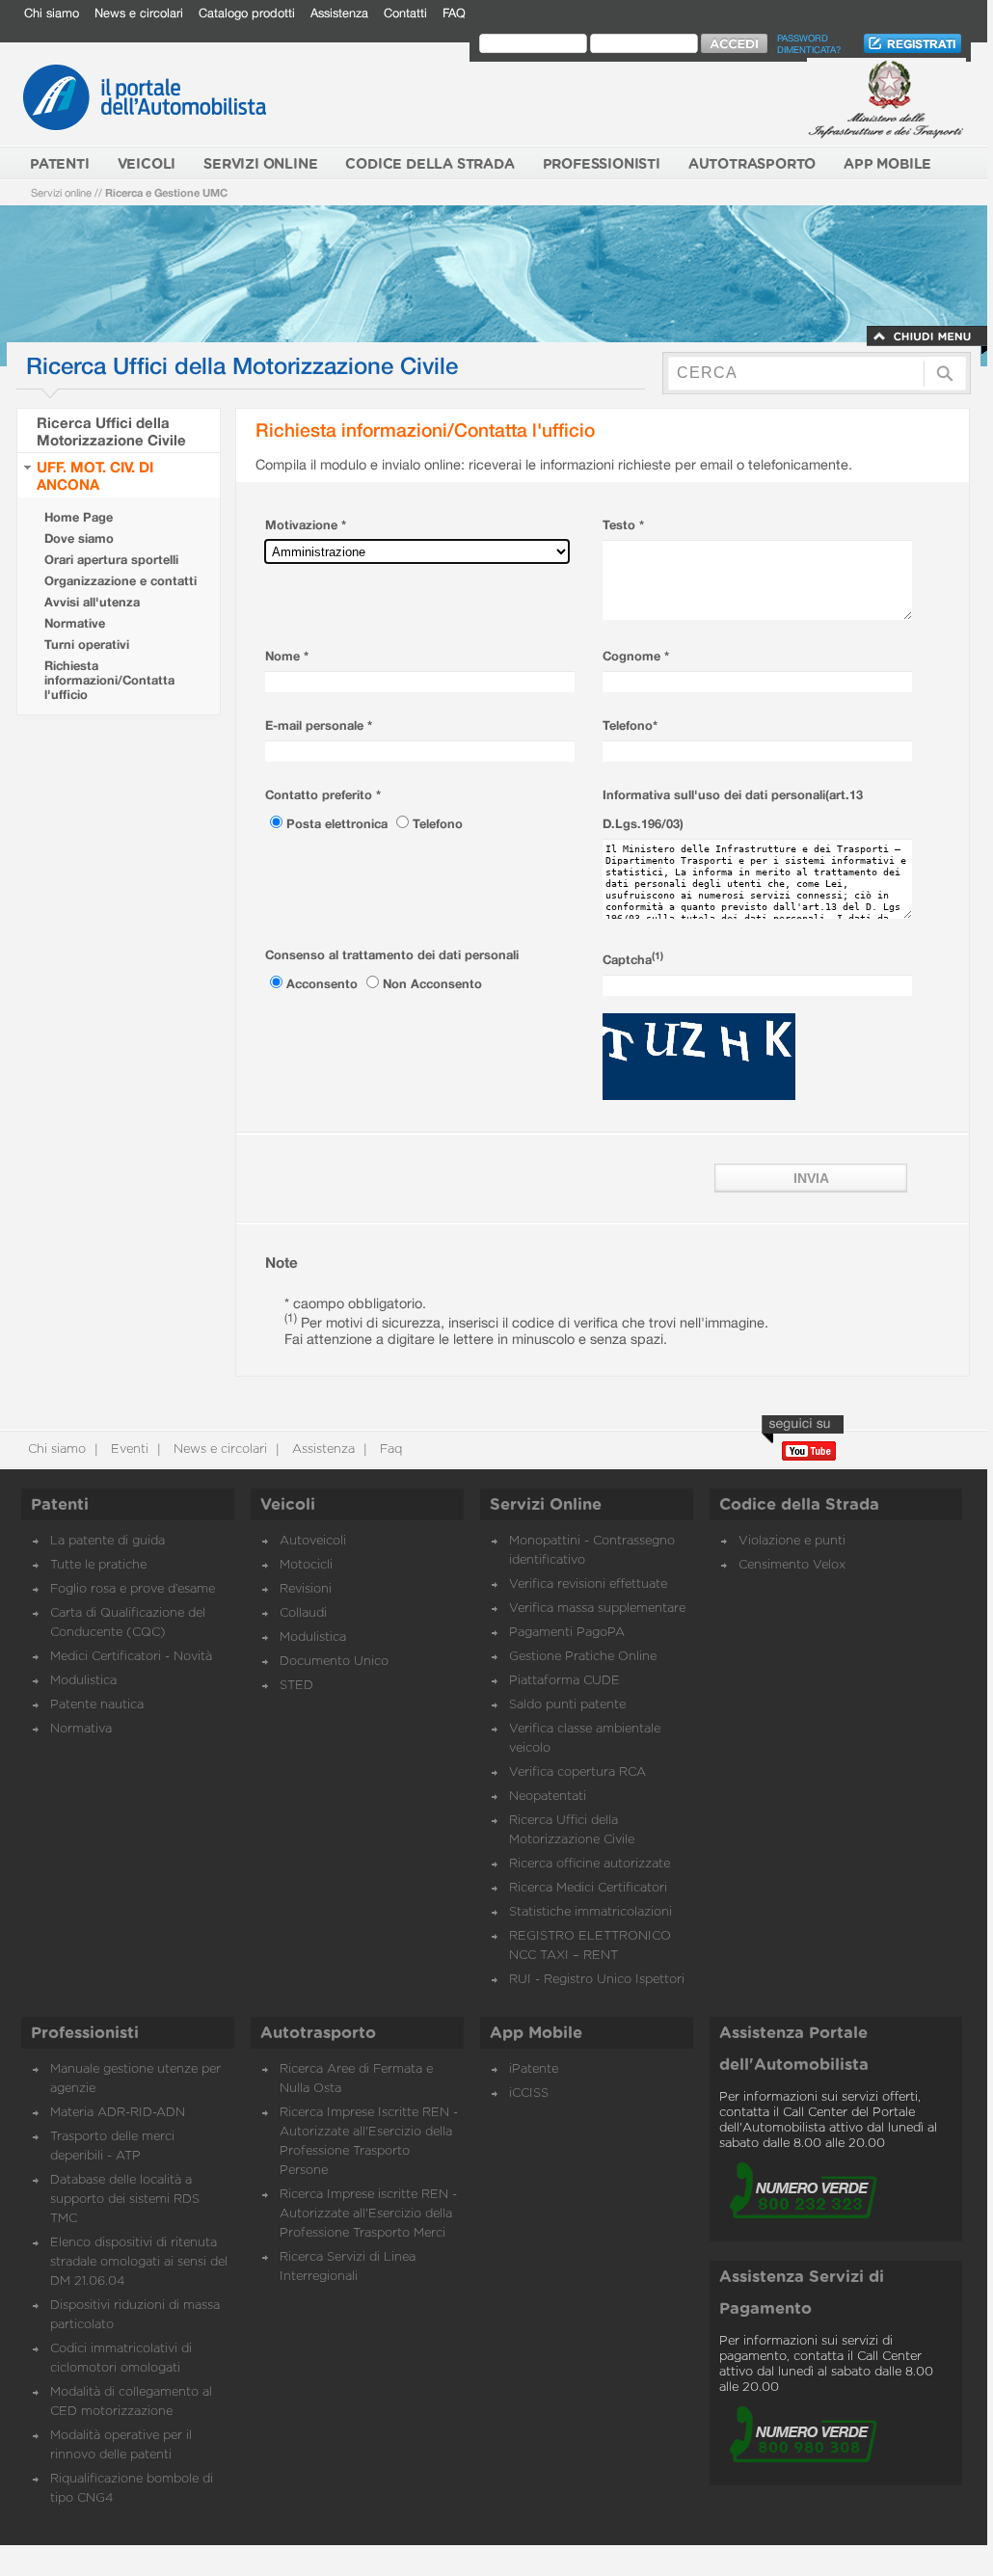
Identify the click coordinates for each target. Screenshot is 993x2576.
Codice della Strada (799, 1505)
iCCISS (529, 2093)
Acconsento (324, 984)
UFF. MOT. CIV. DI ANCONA (95, 475)
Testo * (623, 525)
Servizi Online (546, 1505)
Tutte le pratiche (98, 1565)
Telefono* (630, 725)
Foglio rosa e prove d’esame (133, 1589)
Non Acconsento (432, 984)
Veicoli (288, 1505)
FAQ (454, 13)
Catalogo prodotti (247, 13)
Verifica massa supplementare (597, 1609)
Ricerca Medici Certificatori (588, 1888)
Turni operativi (87, 644)
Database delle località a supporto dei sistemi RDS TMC (125, 2200)
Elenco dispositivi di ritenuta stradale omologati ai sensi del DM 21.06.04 (139, 2262)
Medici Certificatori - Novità (131, 1657)
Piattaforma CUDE (564, 1681)
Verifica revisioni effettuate (588, 1584)
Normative (75, 623)
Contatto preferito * (323, 795)
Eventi (128, 1449)
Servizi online (61, 192)
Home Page (79, 517)
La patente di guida (107, 1541)
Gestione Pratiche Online (583, 1657)
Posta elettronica (339, 824)
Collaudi (303, 1613)
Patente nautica (97, 1705)
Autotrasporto (318, 2033)
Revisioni (306, 1589)
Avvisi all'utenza (92, 602)
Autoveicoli (313, 1541)
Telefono (438, 824)
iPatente (534, 2069)
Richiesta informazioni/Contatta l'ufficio (109, 680)
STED (296, 1686)
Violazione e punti (792, 1541)
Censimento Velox (792, 1565)
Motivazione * (306, 525)
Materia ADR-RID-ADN (118, 2113)
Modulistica (83, 1681)
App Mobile (536, 2033)
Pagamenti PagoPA (567, 1633)
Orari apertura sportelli (111, 560)
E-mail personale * (319, 725)
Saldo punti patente (567, 1705)
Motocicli (306, 1565)
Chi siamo (52, 13)
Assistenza (339, 13)
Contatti (405, 13)
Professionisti (85, 2033)
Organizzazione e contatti (121, 581)
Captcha (633, 960)
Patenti (60, 1505)
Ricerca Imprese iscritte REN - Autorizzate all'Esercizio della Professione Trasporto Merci (368, 2214)
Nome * (287, 656)
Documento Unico (334, 1662)
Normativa (81, 1729)
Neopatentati (548, 1797)
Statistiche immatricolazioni (590, 1912)
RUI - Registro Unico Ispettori (597, 1980)
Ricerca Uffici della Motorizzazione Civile (111, 431)
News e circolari (139, 13)
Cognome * (636, 656)
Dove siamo (79, 538)
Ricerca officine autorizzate (590, 1864)
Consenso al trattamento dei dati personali (392, 955)
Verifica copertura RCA (577, 1772)
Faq (389, 1449)
